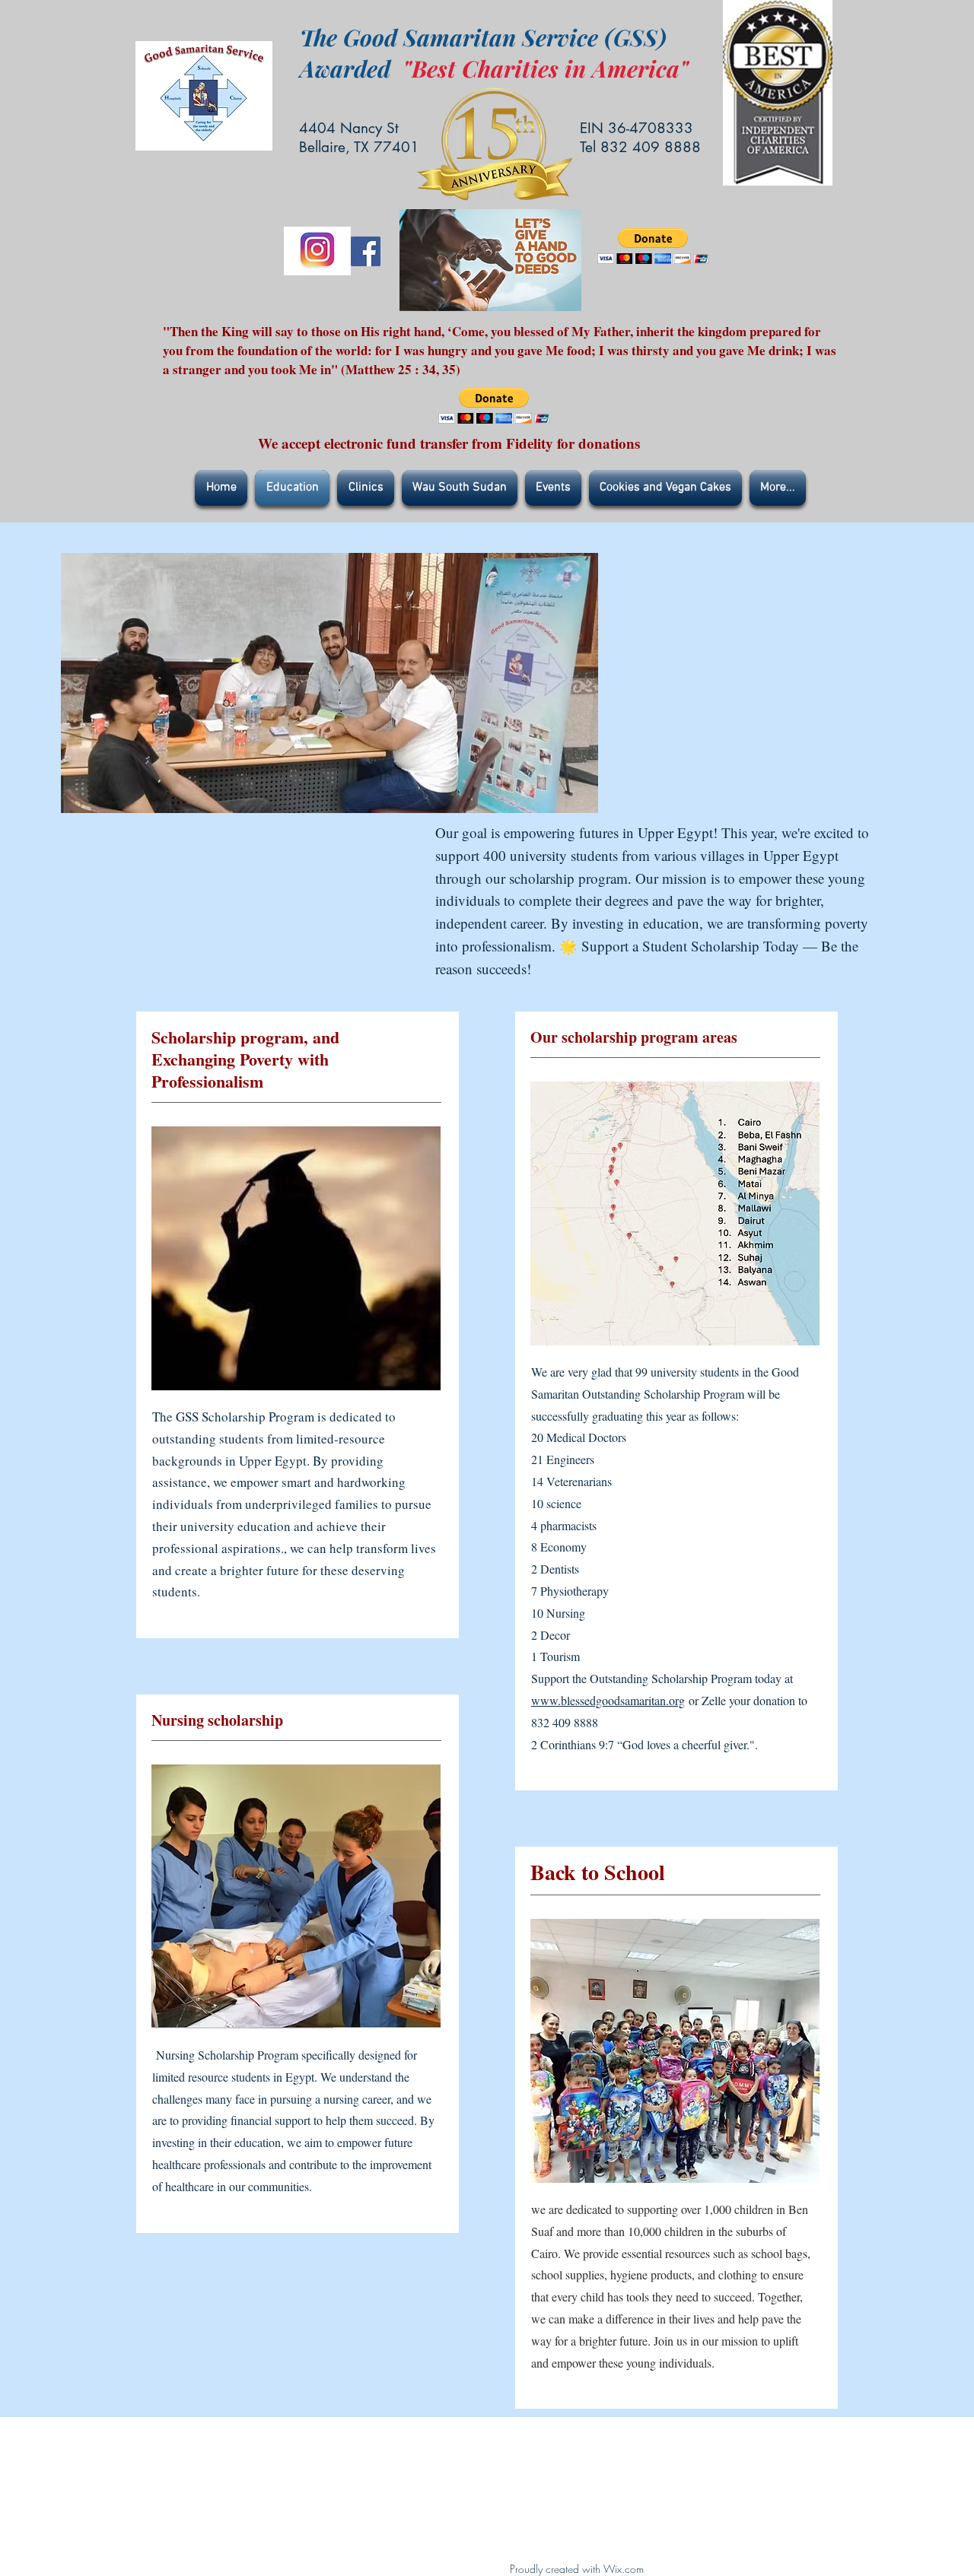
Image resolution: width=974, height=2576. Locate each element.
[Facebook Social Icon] (366, 251)
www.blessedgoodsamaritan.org (608, 1700)
